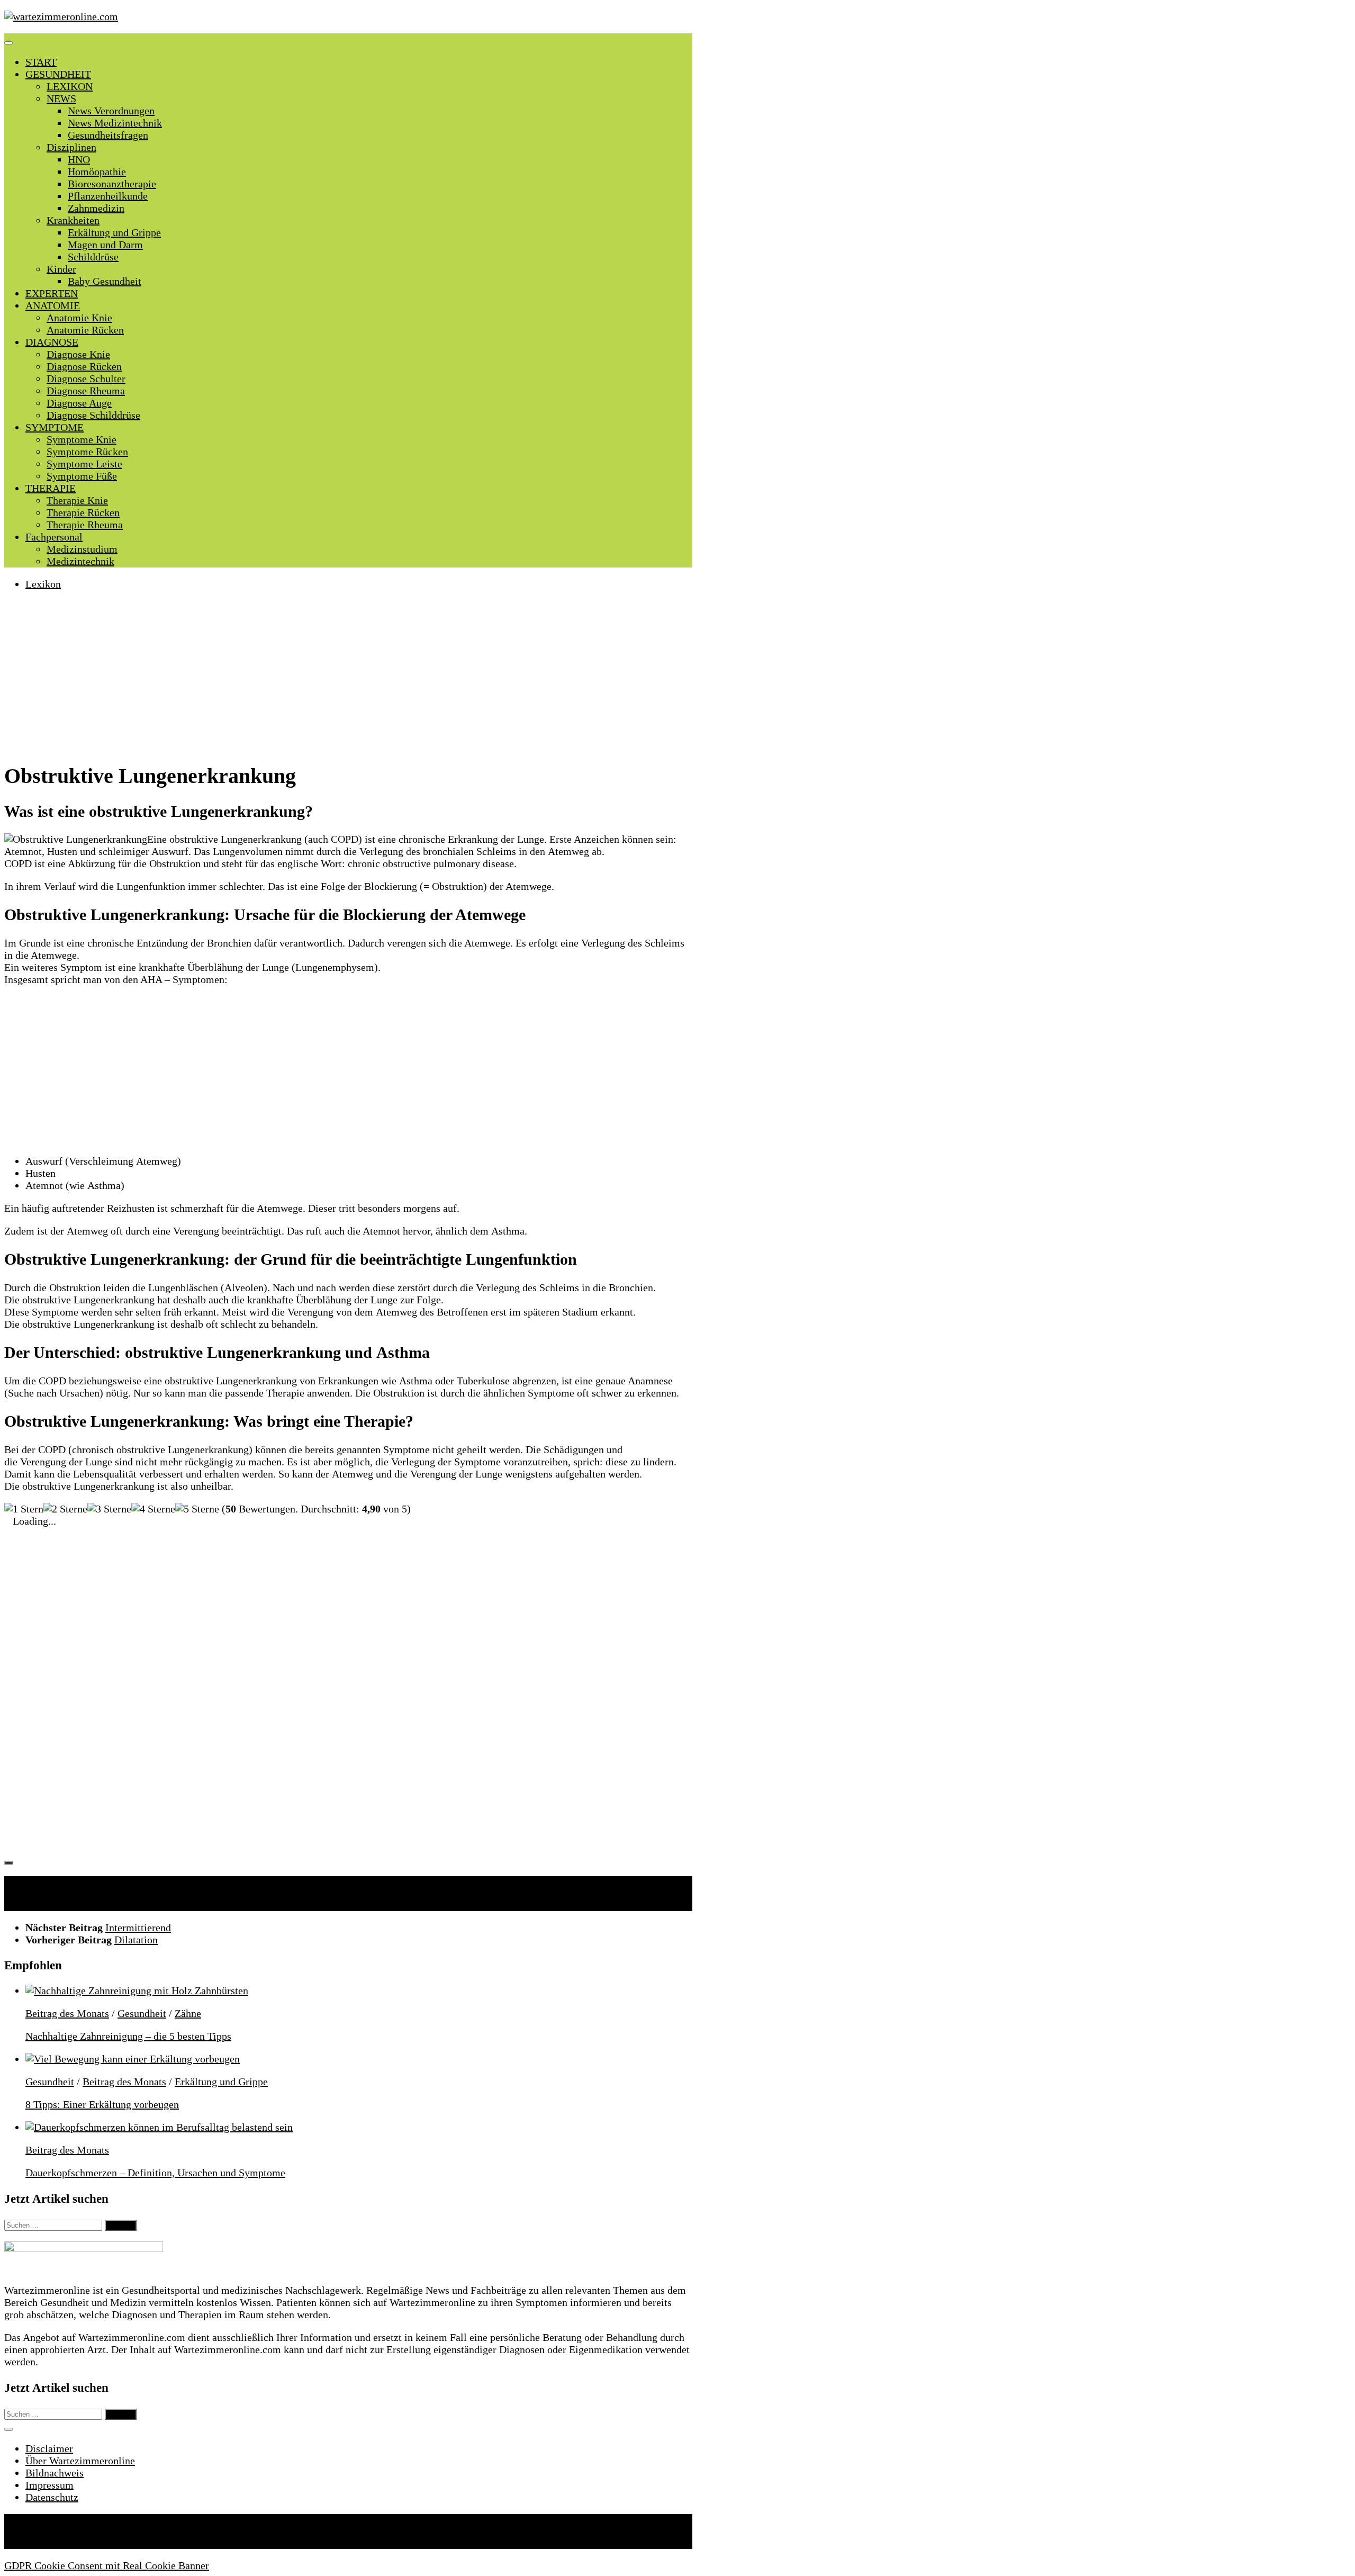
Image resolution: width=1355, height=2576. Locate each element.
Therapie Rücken (83, 512)
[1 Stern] (24, 1509)
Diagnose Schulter (86, 379)
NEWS (61, 98)
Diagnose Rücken (84, 366)
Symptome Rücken (87, 452)
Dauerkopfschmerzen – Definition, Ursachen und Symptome (155, 2173)
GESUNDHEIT (58, 74)
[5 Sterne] (197, 1509)
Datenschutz (52, 2497)
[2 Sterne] (65, 1509)
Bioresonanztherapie (112, 184)
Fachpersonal (54, 537)
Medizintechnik (80, 561)
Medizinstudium (82, 549)
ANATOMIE (53, 305)
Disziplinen (71, 147)
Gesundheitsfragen (108, 135)
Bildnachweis (55, 2473)
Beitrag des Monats (67, 2013)
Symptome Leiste (84, 464)
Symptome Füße (82, 476)
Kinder (61, 269)
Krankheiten (73, 220)
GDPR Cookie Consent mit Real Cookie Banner (107, 2565)
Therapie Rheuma (85, 525)
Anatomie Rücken (85, 330)
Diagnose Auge (79, 403)
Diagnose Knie (78, 354)
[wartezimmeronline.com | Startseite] (61, 16)
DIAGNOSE (52, 342)
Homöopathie (97, 172)
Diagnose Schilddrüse (93, 415)
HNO (79, 159)
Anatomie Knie (79, 318)
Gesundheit (142, 2013)
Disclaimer (49, 2448)
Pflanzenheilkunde (108, 196)
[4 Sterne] (153, 1509)
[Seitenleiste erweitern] (8, 1863)
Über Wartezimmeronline (80, 2461)
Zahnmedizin (96, 208)
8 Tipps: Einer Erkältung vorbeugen (102, 2104)
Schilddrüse (93, 257)
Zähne (188, 2013)
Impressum (49, 2485)
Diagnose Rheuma (86, 391)
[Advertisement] (348, 675)
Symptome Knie (82, 439)
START (41, 62)
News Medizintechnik (115, 123)
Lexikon (43, 584)
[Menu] (8, 43)
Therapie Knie (77, 500)
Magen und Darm (105, 245)
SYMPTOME (55, 427)
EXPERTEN (52, 293)
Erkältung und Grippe (114, 232)
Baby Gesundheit (105, 281)
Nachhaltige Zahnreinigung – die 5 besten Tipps (128, 2036)
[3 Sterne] (109, 1509)
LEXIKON (70, 86)
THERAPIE (51, 488)
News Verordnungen (111, 111)
